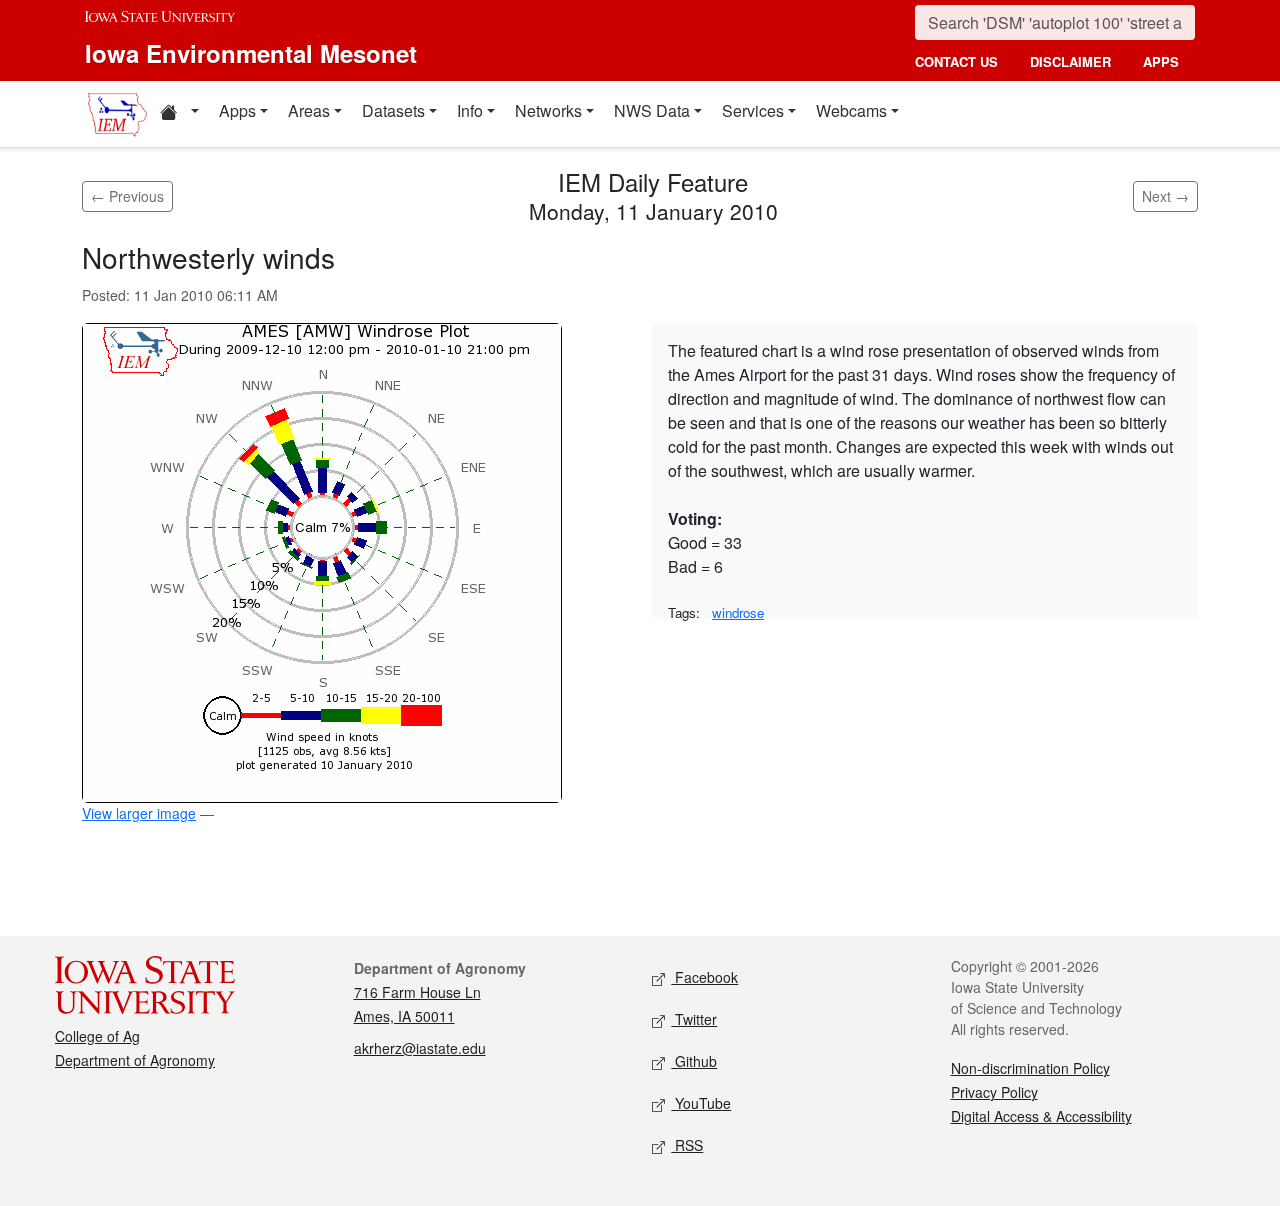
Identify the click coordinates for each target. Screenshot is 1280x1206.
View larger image (139, 813)
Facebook (704, 977)
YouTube (701, 1103)
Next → (1165, 196)
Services (753, 110)
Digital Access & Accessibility (1041, 1116)
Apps (237, 110)
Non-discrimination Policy (1030, 1068)
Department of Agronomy (135, 1060)
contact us (956, 61)
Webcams (851, 110)
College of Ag (97, 1036)
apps (1161, 61)
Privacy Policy (994, 1092)
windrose (738, 612)
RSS (687, 1145)
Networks (548, 110)
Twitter (694, 1019)
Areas (309, 110)
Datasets (393, 110)
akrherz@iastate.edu (420, 1048)
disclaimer (1070, 61)
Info (470, 110)
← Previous (127, 196)
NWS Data (652, 110)
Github (694, 1061)
